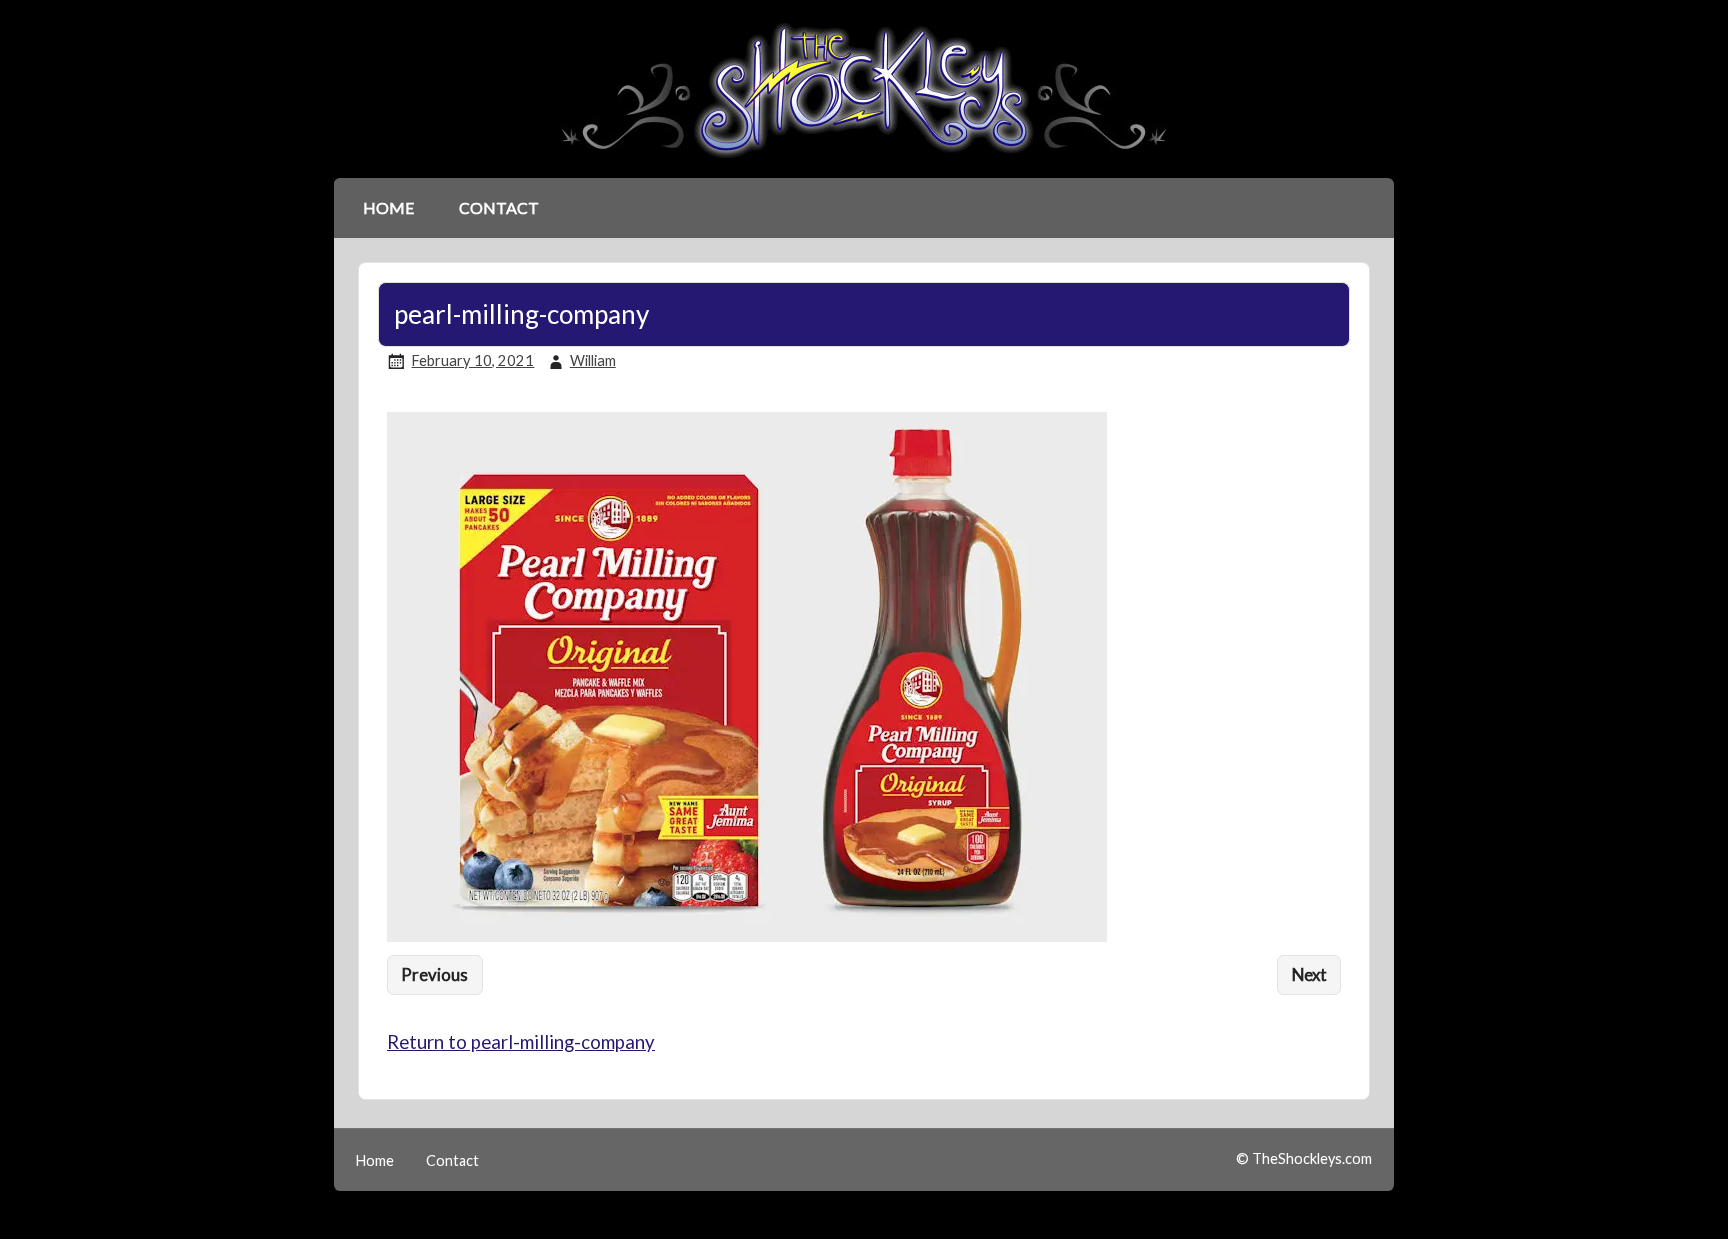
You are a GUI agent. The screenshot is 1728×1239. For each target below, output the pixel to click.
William (593, 360)
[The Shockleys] (864, 159)
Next (1309, 974)
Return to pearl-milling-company (521, 1042)
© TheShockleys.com (1304, 1158)
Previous (434, 974)
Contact (499, 207)
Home (388, 207)
